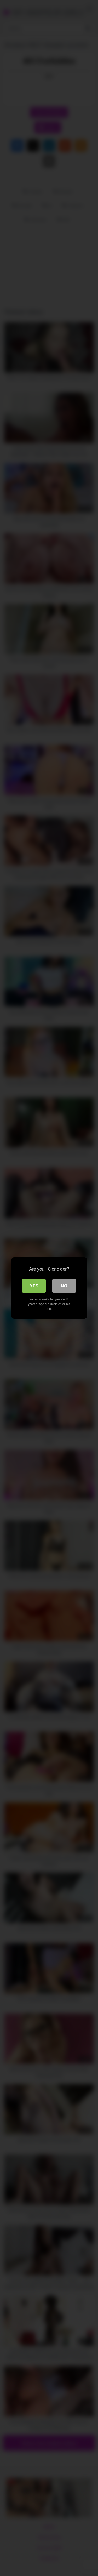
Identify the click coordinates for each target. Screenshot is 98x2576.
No (64, 1286)
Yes (34, 1286)
